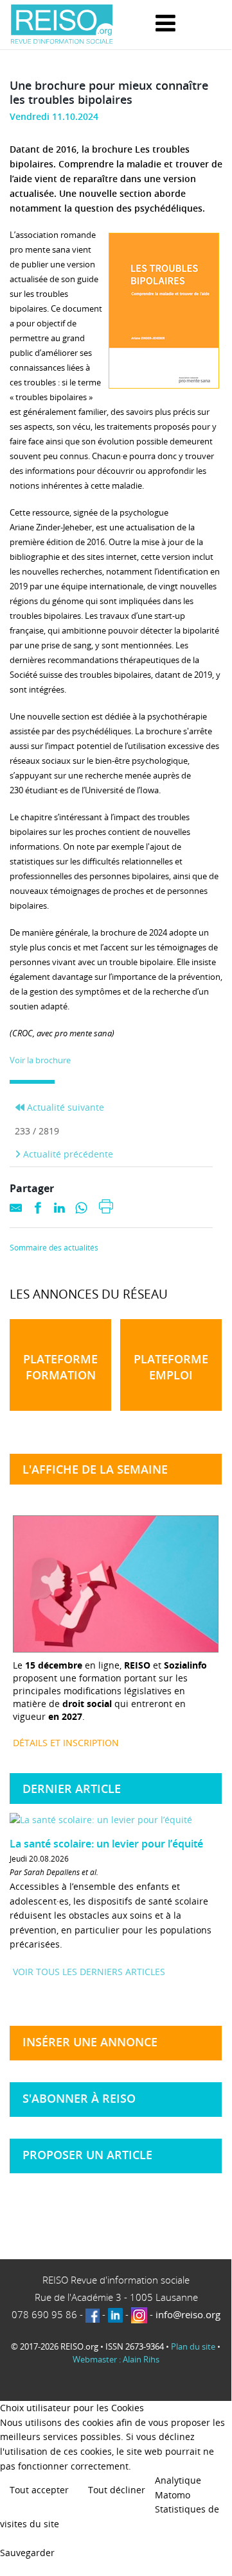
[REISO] (62, 25)
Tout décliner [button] (117, 2490)
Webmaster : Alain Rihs (116, 2359)
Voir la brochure (40, 1060)
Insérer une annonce (90, 2042)
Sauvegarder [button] (27, 2553)
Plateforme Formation (60, 1367)
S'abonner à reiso (79, 2098)
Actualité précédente (67, 1154)
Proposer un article (87, 2155)
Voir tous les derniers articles (89, 1972)
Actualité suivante (64, 1107)
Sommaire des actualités (54, 1248)
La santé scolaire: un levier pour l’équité (106, 1844)
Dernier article (72, 1789)
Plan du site (193, 2346)
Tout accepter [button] (39, 2490)
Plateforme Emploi (171, 1367)
